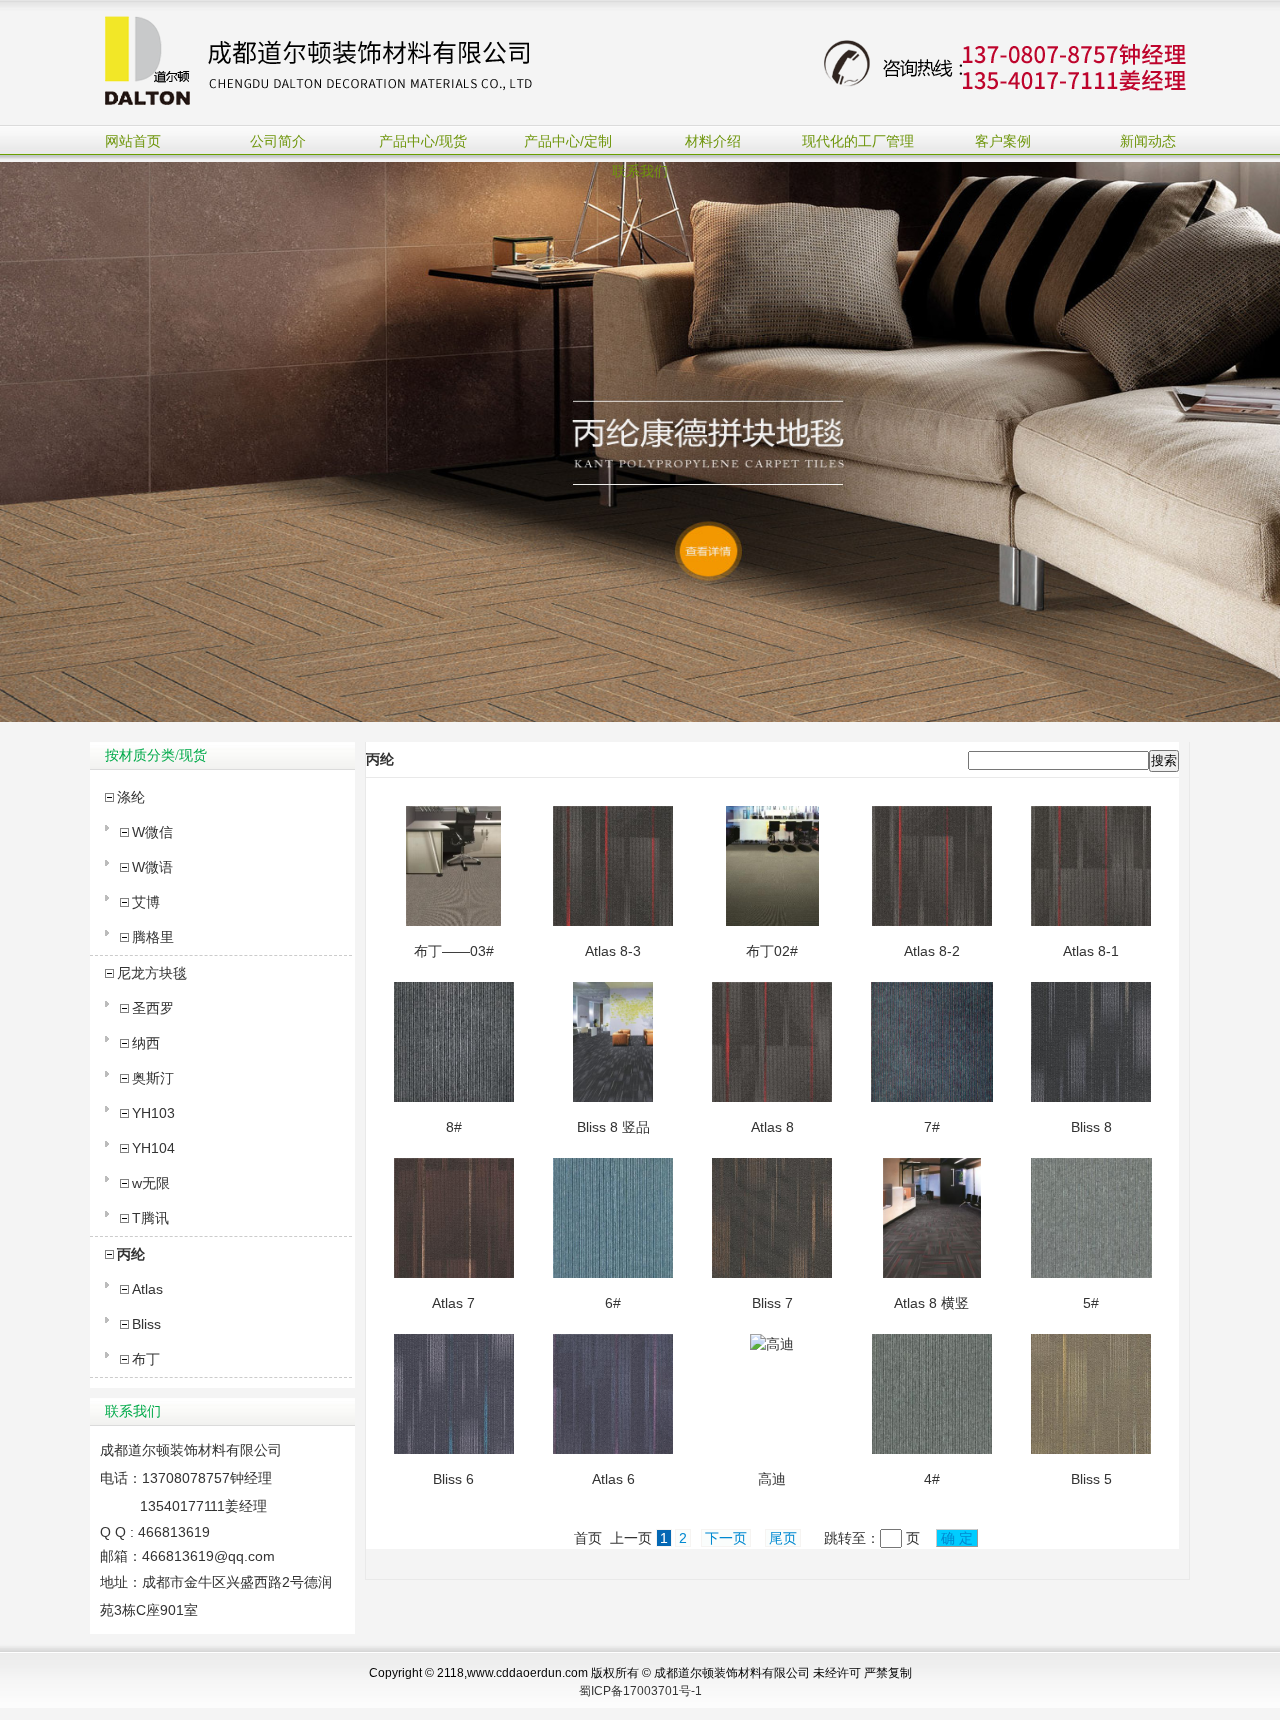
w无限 (151, 1183)
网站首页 (133, 141)
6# (613, 1303)
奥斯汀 (153, 1078)
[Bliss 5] (1091, 1449)
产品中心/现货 (423, 141)
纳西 (146, 1043)
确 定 (957, 1538)
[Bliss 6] (454, 1449)
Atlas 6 (613, 1479)
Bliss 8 (1091, 1127)
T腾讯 (150, 1218)
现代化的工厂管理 (858, 141)
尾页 (783, 1538)
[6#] (613, 1273)
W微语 (152, 867)
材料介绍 (713, 141)
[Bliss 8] (1091, 1097)
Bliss (146, 1324)
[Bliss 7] (772, 1273)
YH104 (153, 1148)
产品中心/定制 (568, 141)
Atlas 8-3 (613, 951)
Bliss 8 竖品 (613, 1127)
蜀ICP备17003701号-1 (640, 1691)
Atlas (147, 1289)
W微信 (152, 832)
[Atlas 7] (454, 1273)
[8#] (454, 1097)
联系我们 (640, 171)
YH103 (153, 1113)
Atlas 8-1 (1091, 951)
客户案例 (1003, 141)
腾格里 (153, 937)
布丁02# (772, 951)
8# (454, 1127)
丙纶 (131, 1254)
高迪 (772, 1479)
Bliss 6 (453, 1479)
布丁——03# (454, 951)
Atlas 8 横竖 (931, 1303)
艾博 (146, 902)
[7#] (932, 1097)
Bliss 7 (772, 1303)
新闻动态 (1148, 141)
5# (1091, 1303)
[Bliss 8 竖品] (613, 1097)
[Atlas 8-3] (613, 921)
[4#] (932, 1449)
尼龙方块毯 (152, 973)
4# (932, 1479)
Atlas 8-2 (932, 951)
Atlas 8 (772, 1127)
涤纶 (131, 797)
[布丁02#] (772, 921)
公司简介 (278, 141)
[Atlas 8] (772, 1097)
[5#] (1091, 1273)
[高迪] (772, 1344)
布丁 (146, 1359)
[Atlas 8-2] (932, 921)
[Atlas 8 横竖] (932, 1273)
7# (932, 1127)
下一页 (726, 1538)
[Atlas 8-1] (1091, 921)
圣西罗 (153, 1008)
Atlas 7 (453, 1303)
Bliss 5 (1091, 1479)
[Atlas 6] (613, 1449)
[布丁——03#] (453, 921)
